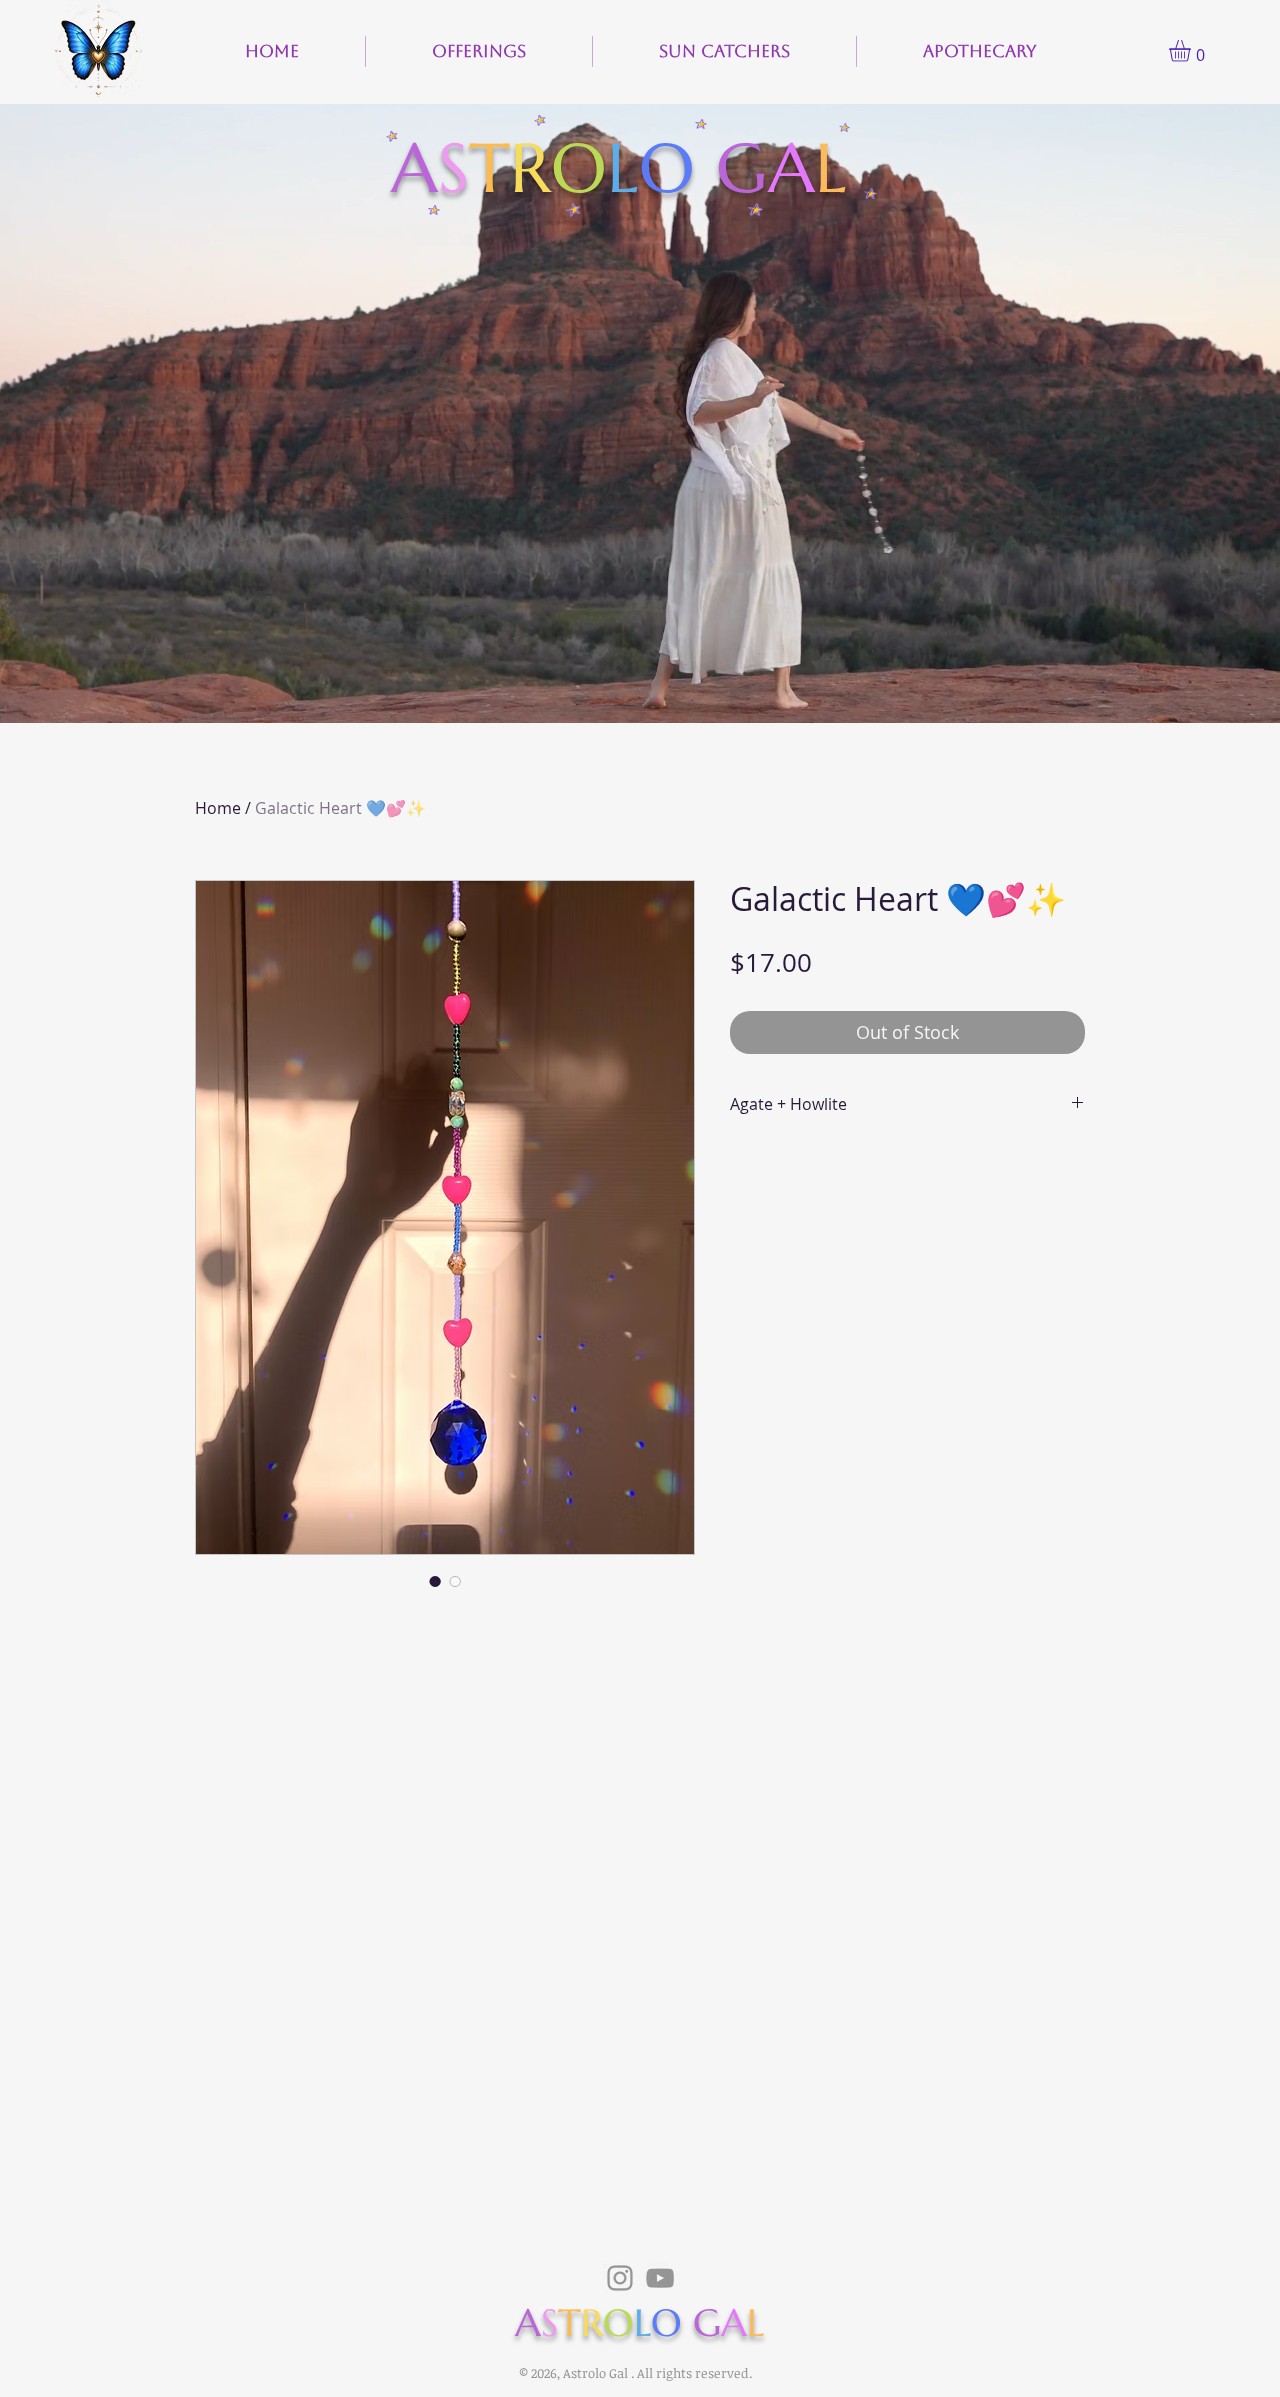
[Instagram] (620, 2278)
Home (218, 808)
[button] (1192, 51)
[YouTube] (660, 2278)
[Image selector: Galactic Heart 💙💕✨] (435, 1581)
